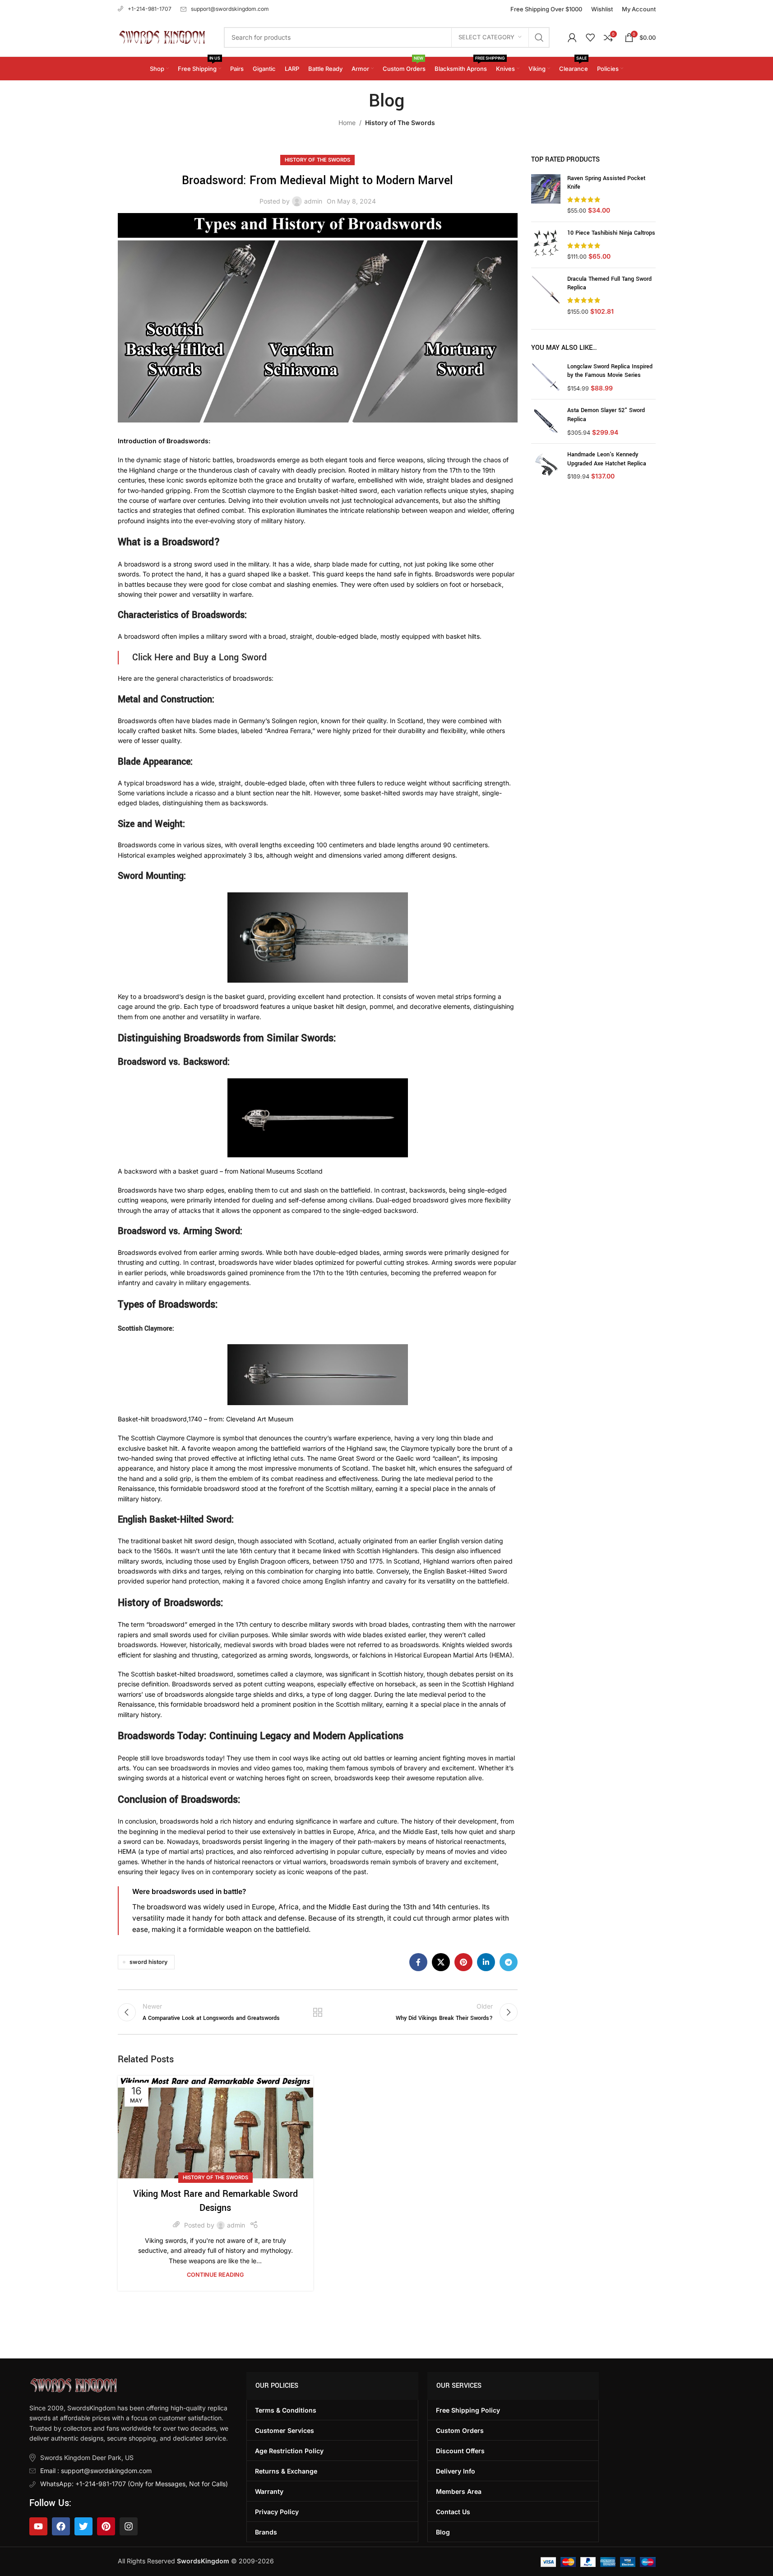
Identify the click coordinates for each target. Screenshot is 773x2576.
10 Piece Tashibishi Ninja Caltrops (611, 233)
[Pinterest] (106, 2526)
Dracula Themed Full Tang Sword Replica (609, 283)
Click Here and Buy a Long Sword (199, 657)
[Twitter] (83, 2526)
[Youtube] (38, 2526)
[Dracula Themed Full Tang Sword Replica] (546, 295)
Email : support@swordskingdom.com (96, 2471)
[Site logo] (162, 36)
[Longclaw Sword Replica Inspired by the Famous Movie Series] (546, 378)
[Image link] (73, 2385)
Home (347, 123)
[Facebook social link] (418, 1962)
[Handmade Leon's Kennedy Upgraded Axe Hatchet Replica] (546, 466)
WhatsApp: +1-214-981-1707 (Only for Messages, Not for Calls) (134, 2484)
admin (313, 201)
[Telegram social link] (509, 1962)
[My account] (572, 37)
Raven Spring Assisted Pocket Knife (606, 183)
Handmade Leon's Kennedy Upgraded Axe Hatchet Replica (607, 459)
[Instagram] (129, 2526)
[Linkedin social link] (486, 1962)
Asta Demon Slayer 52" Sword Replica (606, 415)
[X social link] (441, 1962)
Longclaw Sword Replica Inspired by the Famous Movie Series (610, 371)
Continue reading (215, 2275)
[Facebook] (61, 2526)
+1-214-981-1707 (150, 9)
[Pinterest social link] (463, 1962)
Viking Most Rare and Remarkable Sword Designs (215, 2201)
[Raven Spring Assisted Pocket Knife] (546, 195)
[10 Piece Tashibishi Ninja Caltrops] (546, 245)
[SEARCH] (539, 37)
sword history (148, 1962)
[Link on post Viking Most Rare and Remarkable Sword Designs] (215, 2127)
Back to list (318, 2012)
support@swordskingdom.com (230, 9)
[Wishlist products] (590, 37)
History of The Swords (400, 123)
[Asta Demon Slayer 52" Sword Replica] (546, 421)
